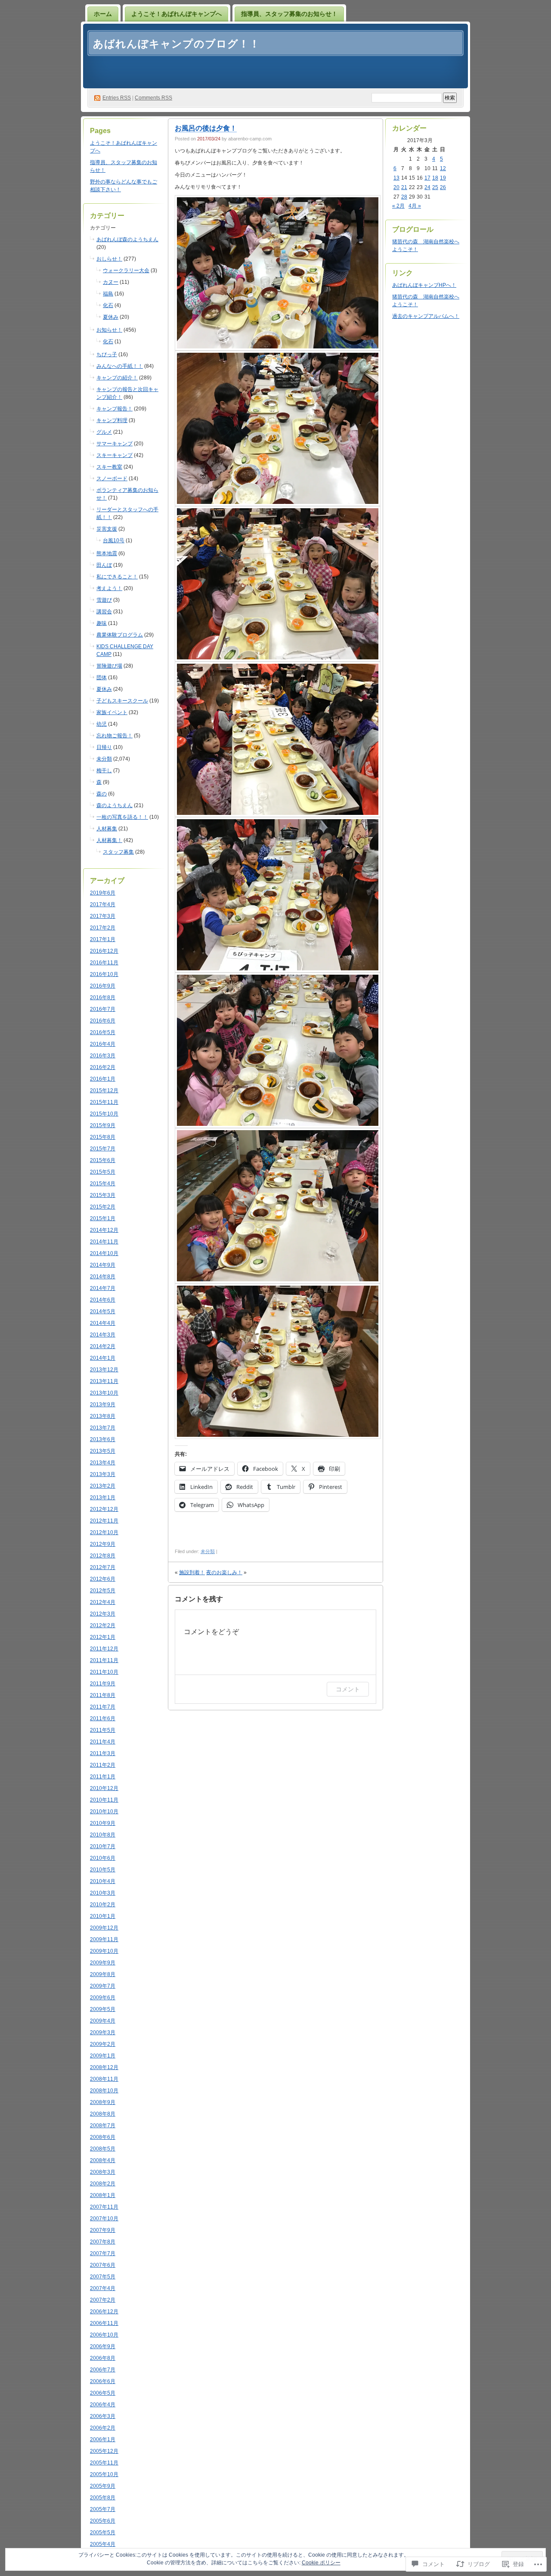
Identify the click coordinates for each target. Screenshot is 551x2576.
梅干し (104, 771)
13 (396, 178)
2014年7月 (103, 1288)
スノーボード (112, 479)
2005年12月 (104, 2451)
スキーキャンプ (115, 455)
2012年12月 (104, 1509)
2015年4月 (103, 1184)
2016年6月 (103, 1021)
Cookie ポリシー (321, 2563)
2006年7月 (103, 2370)
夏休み (111, 317)
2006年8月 (103, 2358)
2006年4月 (103, 2405)
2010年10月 (104, 1812)
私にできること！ (117, 577)
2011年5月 (103, 1730)
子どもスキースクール (122, 701)
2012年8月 (103, 1556)
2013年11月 (104, 1381)
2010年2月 (103, 1905)
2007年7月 (103, 2253)
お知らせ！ (109, 330)
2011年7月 (103, 1707)
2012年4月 (103, 1602)
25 (435, 187)
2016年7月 (103, 1009)
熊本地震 (107, 553)
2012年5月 (103, 1591)
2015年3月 (103, 1195)
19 (443, 178)
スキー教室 (109, 467)
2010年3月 (103, 1893)
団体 (102, 677)
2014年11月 (104, 1242)
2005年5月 (103, 2532)
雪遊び (104, 600)
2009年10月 (104, 1951)
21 (404, 187)
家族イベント (112, 712)
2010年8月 (103, 1835)
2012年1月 (103, 1637)
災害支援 (107, 529)
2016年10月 (104, 974)
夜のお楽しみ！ (224, 1572)
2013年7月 (103, 1428)
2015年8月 (103, 1137)
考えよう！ (109, 588)
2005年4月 (103, 2544)
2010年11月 (104, 1800)
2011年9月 (103, 1684)
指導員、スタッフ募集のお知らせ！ (289, 14)
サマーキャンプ (115, 444)
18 (435, 178)
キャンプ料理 (112, 420)
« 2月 (398, 206)
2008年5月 (103, 2149)
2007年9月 (103, 2230)
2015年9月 (103, 1125)
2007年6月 (103, 2265)
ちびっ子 (107, 354)
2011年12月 (104, 1649)
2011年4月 (103, 1742)
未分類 (104, 759)
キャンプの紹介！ (117, 378)
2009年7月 (103, 1986)
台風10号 (114, 541)
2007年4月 (103, 2288)
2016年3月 (103, 1056)
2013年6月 (103, 1439)
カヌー (111, 282)
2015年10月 (104, 1114)
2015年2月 (103, 1207)
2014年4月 (103, 1323)
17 (427, 178)
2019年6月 (103, 893)
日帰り (104, 747)
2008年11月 (104, 2079)
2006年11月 (104, 2323)
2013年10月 (104, 1393)
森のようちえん (115, 805)
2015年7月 (103, 1149)
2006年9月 (103, 2346)
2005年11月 (104, 2463)
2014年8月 (103, 1277)
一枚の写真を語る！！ (122, 817)
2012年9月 (103, 1544)
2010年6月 (103, 1858)
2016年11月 (104, 963)
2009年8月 (103, 1974)
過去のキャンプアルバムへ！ (426, 316)
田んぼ (104, 565)
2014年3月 (103, 1335)
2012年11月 (104, 1521)
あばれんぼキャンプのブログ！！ (176, 44)
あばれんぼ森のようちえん (127, 239)
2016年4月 (103, 1044)
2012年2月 (103, 1625)
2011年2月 (103, 1765)
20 (396, 187)
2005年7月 (103, 2509)
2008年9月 (103, 2102)
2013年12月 (104, 1370)
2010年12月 (104, 1788)
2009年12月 (104, 1928)
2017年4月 (103, 904)
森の (102, 794)
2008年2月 (103, 2184)
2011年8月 (103, 1695)
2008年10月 (104, 2091)
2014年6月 (103, 1300)
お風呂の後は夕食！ (206, 128)
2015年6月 (103, 1160)
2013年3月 (103, 1474)
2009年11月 (104, 1939)
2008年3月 (103, 2172)
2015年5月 (103, 1172)
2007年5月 (103, 2277)
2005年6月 (103, 2521)
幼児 (102, 724)
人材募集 (107, 829)
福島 (108, 294)
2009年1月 (103, 2056)
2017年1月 (103, 939)
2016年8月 (103, 997)
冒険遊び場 (109, 666)
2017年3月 (103, 916)
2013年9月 (103, 1405)
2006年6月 (103, 2381)
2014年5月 (103, 1311)
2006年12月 (104, 2312)
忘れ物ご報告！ (115, 736)
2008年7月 (103, 2125)
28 (404, 197)
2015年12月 (104, 1091)
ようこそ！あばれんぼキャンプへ (176, 14)
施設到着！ (192, 1572)
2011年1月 (103, 1777)
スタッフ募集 (118, 852)
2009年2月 (103, 2044)
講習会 (104, 612)
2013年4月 (103, 1463)
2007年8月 (103, 2242)
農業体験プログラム (120, 635)
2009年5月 (103, 2009)
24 (427, 187)
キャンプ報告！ (115, 409)
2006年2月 (103, 2428)
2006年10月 (104, 2335)
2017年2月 (103, 928)
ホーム (103, 14)
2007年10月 (104, 2219)
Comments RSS (153, 98)
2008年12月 (104, 2067)
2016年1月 (103, 1079)
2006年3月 (103, 2416)
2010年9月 (103, 1823)
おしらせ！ (109, 259)
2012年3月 (103, 1614)
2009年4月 (103, 2021)
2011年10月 (104, 1672)
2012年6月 (103, 1579)
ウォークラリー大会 (126, 270)
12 (443, 168)
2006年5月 (103, 2393)
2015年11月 (104, 1102)
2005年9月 (103, 2486)
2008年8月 (103, 2114)
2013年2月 (103, 1486)
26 (443, 187)
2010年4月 (103, 1881)
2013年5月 (103, 1451)
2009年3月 (103, 2032)
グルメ (104, 432)
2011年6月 (103, 1718)
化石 (108, 305)
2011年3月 (103, 1753)
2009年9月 (103, 1963)
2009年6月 (103, 1998)
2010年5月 (103, 1870)
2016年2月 (103, 1067)
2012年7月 (103, 1567)
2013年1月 (103, 1498)
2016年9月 (103, 986)
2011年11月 (104, 1660)
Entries (117, 98)
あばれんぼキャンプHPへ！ (424, 285)
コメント (348, 1689)
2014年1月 (103, 1358)
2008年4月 (103, 2160)
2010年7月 (103, 1846)
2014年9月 (103, 1265)
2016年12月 (104, 951)
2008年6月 (103, 2137)
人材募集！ (109, 840)
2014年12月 (104, 1230)
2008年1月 (103, 2195)
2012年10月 (104, 1532)
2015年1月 (103, 1218)
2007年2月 (103, 2300)
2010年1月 (103, 1916)
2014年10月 (104, 1253)
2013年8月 (103, 1416)
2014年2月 (103, 1346)
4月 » (415, 206)
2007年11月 (104, 2207)
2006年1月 (103, 2439)
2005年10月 (104, 2474)
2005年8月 (103, 2498)
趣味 (102, 623)
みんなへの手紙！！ (120, 366)
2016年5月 (103, 1032)
